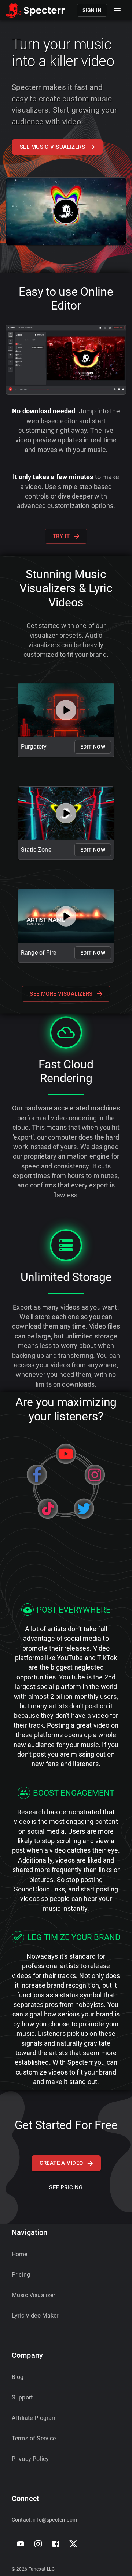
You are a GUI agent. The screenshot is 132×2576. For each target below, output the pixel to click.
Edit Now (93, 747)
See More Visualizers (61, 994)
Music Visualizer (33, 2295)
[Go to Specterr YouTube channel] (21, 2544)
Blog (18, 2377)
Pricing (21, 2275)
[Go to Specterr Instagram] (38, 2544)
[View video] (66, 710)
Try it (61, 536)
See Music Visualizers (52, 147)
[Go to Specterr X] (73, 2544)
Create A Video (61, 2163)
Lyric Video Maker (35, 2316)
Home (20, 2254)
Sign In (92, 10)
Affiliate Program (34, 2418)
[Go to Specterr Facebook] (56, 2544)
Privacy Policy (30, 2459)
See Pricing (66, 2187)
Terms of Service (34, 2438)
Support (22, 2397)
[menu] (117, 10)
